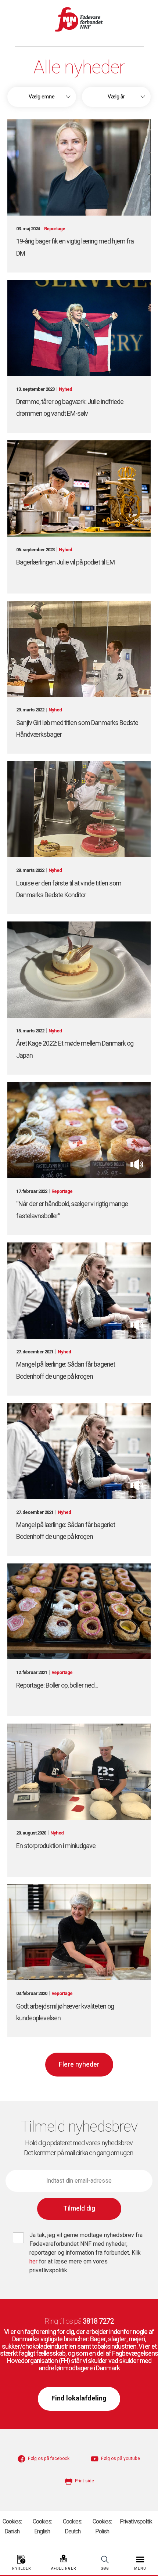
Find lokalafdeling (79, 2398)
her (34, 2262)
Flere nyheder (79, 2065)
